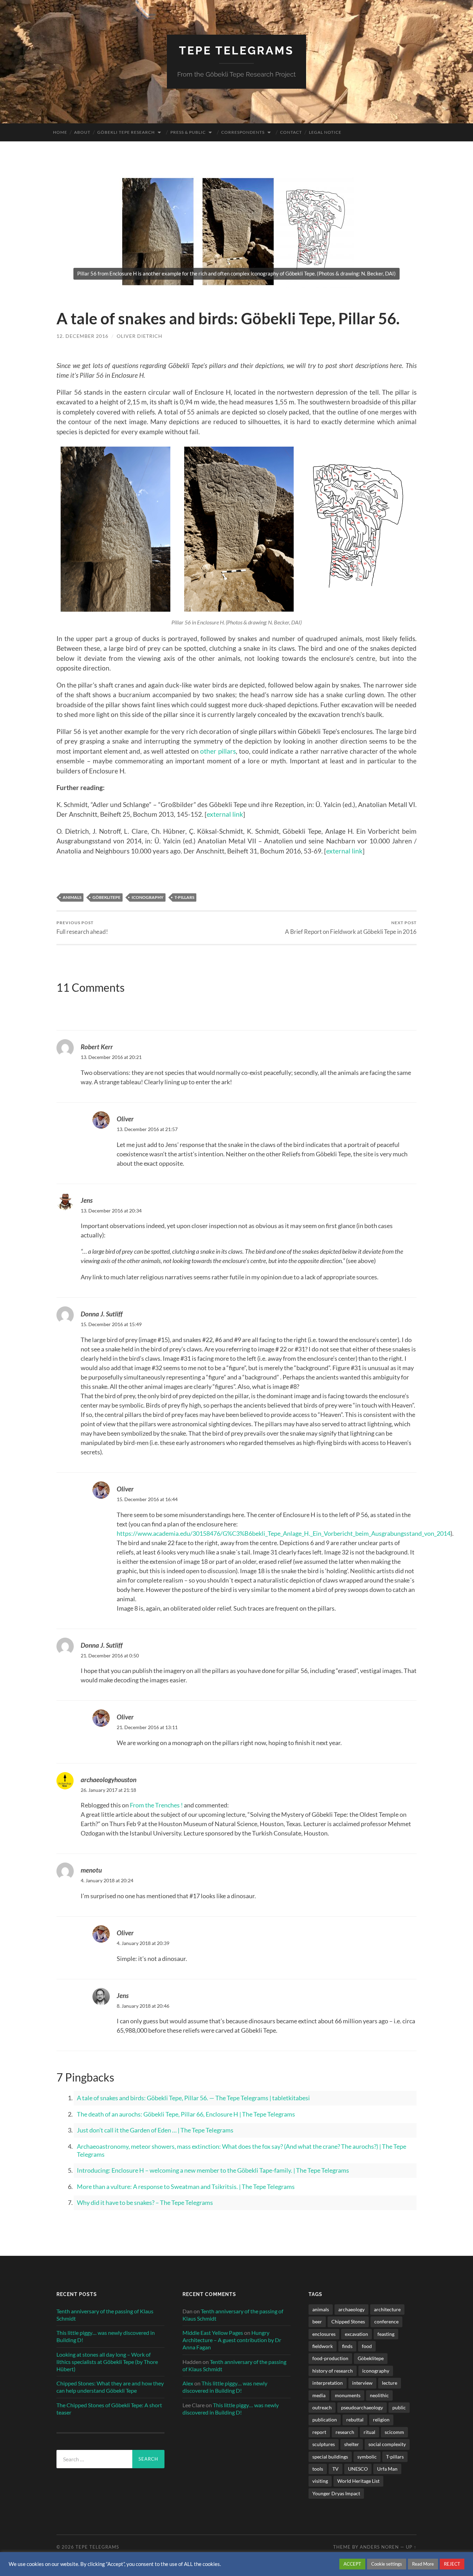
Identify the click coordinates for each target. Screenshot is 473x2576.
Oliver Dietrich (140, 336)
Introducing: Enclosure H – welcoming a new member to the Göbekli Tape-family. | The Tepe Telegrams (213, 2170)
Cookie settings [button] (387, 2564)
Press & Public (188, 132)
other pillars (218, 751)
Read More (423, 2564)
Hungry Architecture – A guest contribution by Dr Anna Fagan (232, 2340)
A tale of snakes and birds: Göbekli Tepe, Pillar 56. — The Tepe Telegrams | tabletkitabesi (193, 2098)
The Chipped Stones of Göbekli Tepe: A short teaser (109, 2409)
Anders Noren (379, 2547)
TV (336, 2469)
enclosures (324, 2334)
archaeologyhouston (109, 1780)
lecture (390, 2383)
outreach (322, 2407)
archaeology (351, 2309)
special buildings (330, 2457)
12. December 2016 (82, 336)
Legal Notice (325, 132)
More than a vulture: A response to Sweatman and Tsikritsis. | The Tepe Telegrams (186, 2187)
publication (325, 2420)
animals (72, 897)
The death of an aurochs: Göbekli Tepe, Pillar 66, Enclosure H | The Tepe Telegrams (186, 2114)
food (367, 2346)
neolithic (379, 2395)
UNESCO (358, 2469)
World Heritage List (358, 2481)
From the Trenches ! (156, 1805)
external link (225, 814)
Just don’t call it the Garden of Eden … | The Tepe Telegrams (155, 2130)
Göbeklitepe (106, 897)
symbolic (367, 2457)
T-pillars (184, 897)
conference (386, 2321)
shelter (352, 2444)
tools (318, 2469)
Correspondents (243, 132)
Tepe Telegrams (237, 50)
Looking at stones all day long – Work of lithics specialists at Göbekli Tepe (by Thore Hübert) (107, 2362)
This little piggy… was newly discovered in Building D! (106, 2336)
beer (317, 2321)
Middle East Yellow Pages (213, 2333)
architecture (387, 2309)
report (319, 2432)
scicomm (394, 2432)
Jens (87, 1200)
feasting (386, 2334)
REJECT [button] (452, 2564)
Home (60, 132)
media (319, 2395)
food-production (330, 2358)
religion (381, 2420)
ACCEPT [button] (352, 2564)
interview (362, 2383)
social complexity (387, 2444)
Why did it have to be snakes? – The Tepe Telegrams (145, 2202)
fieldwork (323, 2346)
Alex (188, 2383)
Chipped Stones (348, 2321)
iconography (148, 897)
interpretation (328, 2383)
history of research (333, 2371)
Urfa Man (387, 2469)
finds (347, 2346)
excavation (356, 2334)
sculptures (324, 2444)
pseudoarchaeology (362, 2407)
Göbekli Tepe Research (126, 132)
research (345, 2432)
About (82, 132)
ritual (369, 2432)
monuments (348, 2395)
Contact (291, 132)
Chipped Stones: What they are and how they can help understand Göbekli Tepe (110, 2387)
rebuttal (355, 2420)
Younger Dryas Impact (336, 2493)
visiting (320, 2481)
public (399, 2407)
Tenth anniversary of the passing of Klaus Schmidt (105, 2315)
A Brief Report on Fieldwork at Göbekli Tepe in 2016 (351, 927)
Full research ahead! (82, 927)
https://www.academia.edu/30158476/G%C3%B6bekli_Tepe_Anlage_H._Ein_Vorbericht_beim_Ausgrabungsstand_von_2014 (284, 1533)
